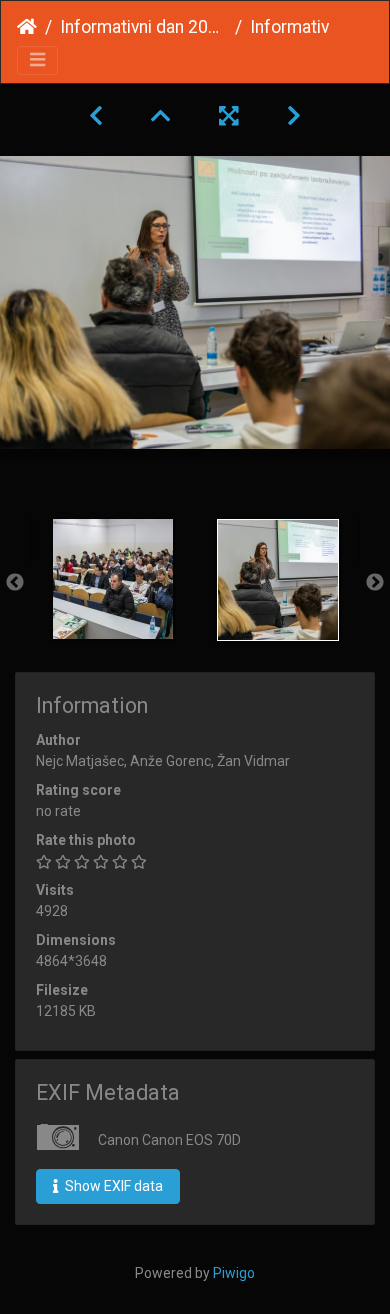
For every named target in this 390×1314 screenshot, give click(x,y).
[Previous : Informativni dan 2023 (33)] (96, 116)
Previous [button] (15, 583)
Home (27, 27)
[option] (112, 579)
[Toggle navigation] (37, 60)
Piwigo (234, 1273)
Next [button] (375, 583)
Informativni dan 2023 (143, 27)
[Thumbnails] (161, 116)
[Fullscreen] (229, 116)
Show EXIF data (112, 1186)
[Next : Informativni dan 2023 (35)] (294, 116)
